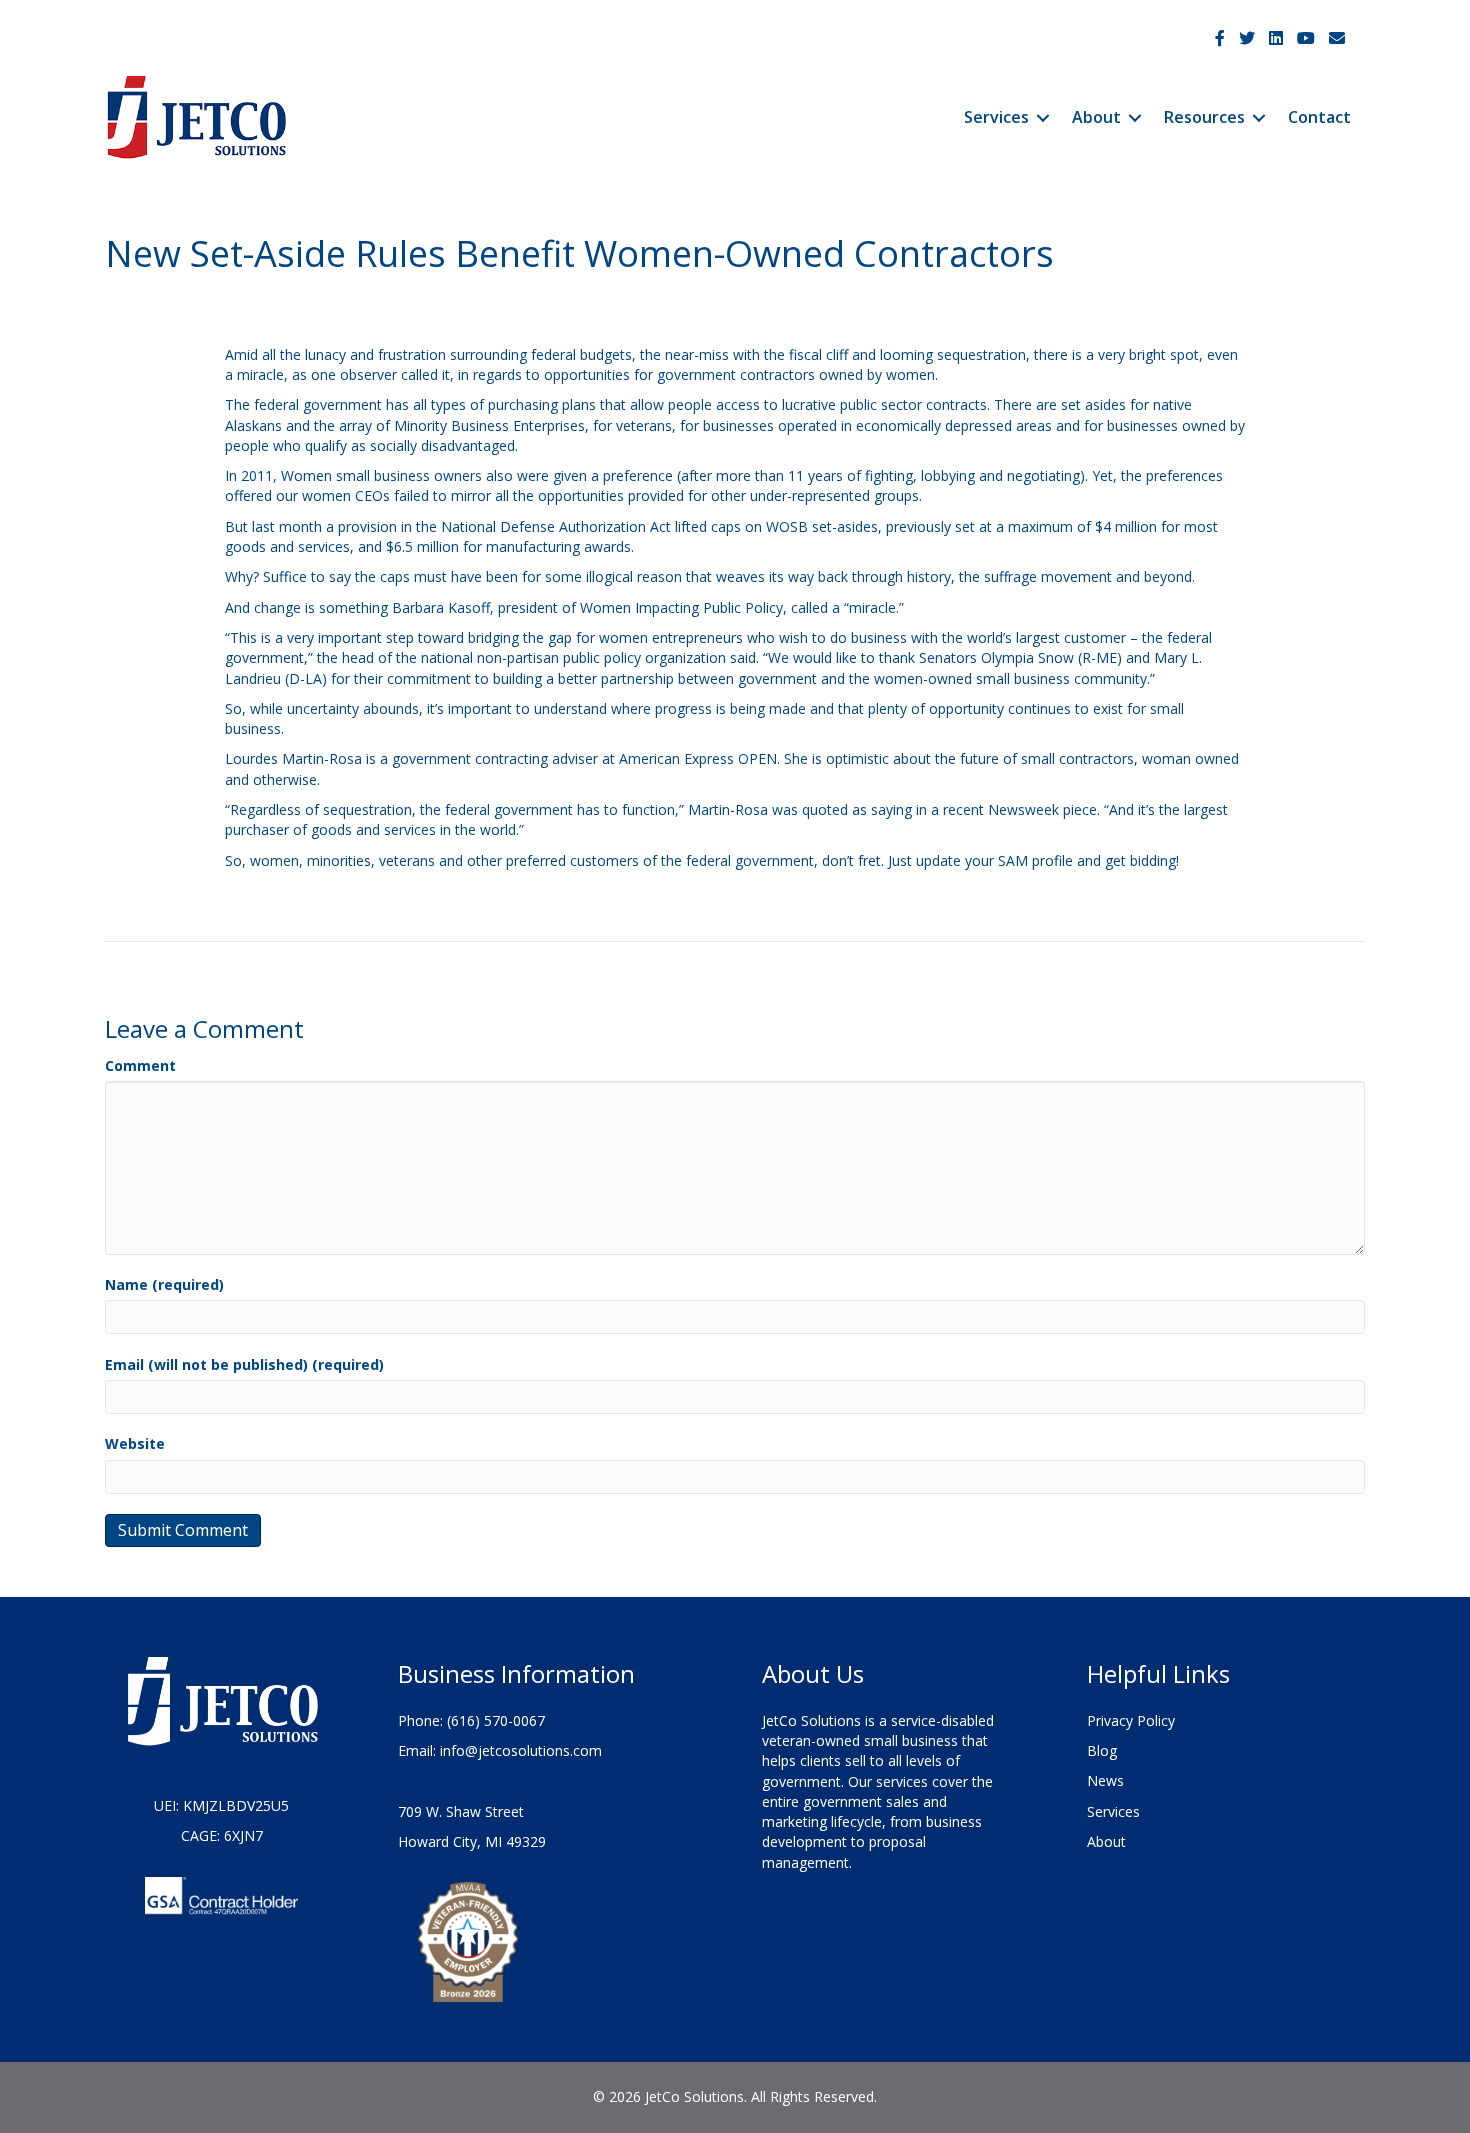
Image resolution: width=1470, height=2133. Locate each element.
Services (996, 117)
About (1096, 117)
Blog (1102, 1750)
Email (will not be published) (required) (244, 1364)
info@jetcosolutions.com (521, 1750)
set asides (1093, 404)
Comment (140, 1065)
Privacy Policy (1131, 1720)
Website (135, 1443)
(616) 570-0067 (496, 1720)
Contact (1319, 117)
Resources (1204, 117)
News (1105, 1780)
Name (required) (164, 1284)
